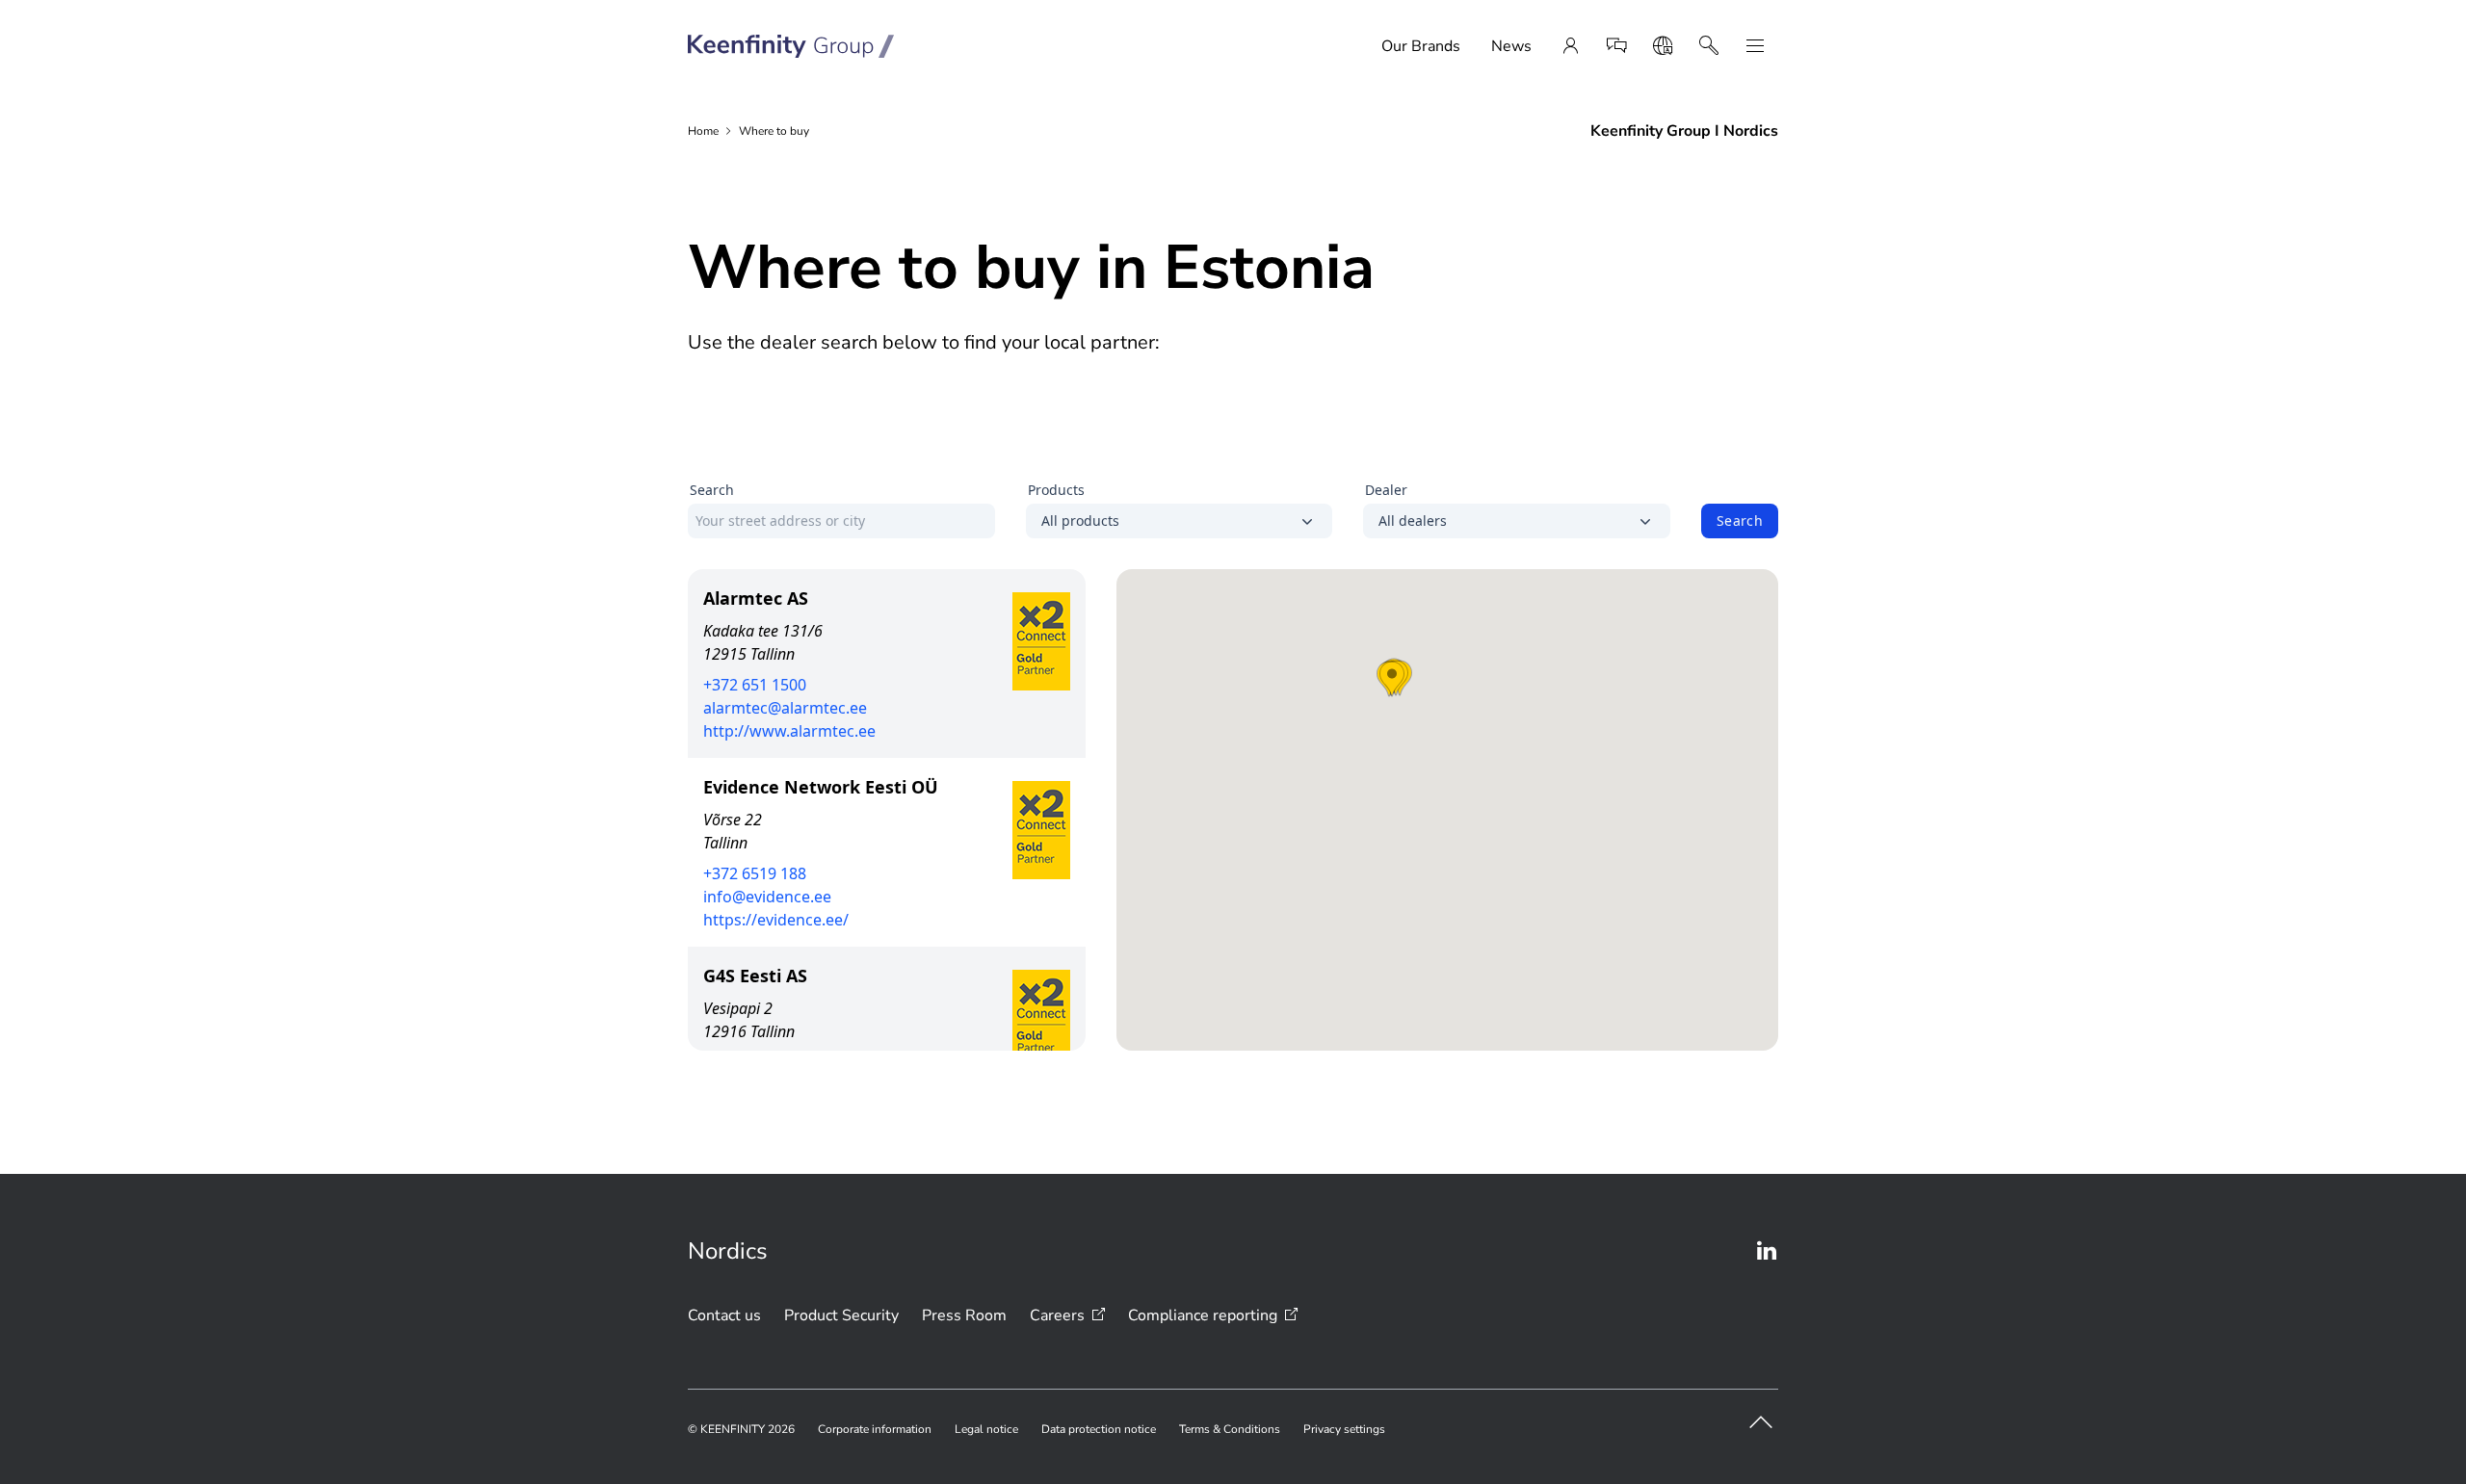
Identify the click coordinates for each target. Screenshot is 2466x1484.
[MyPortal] (1570, 46)
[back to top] (1761, 1422)
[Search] (1709, 46)
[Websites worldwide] (1663, 46)
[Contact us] (1616, 46)
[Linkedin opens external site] (1767, 1251)
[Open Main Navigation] (1755, 46)
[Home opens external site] (791, 46)
